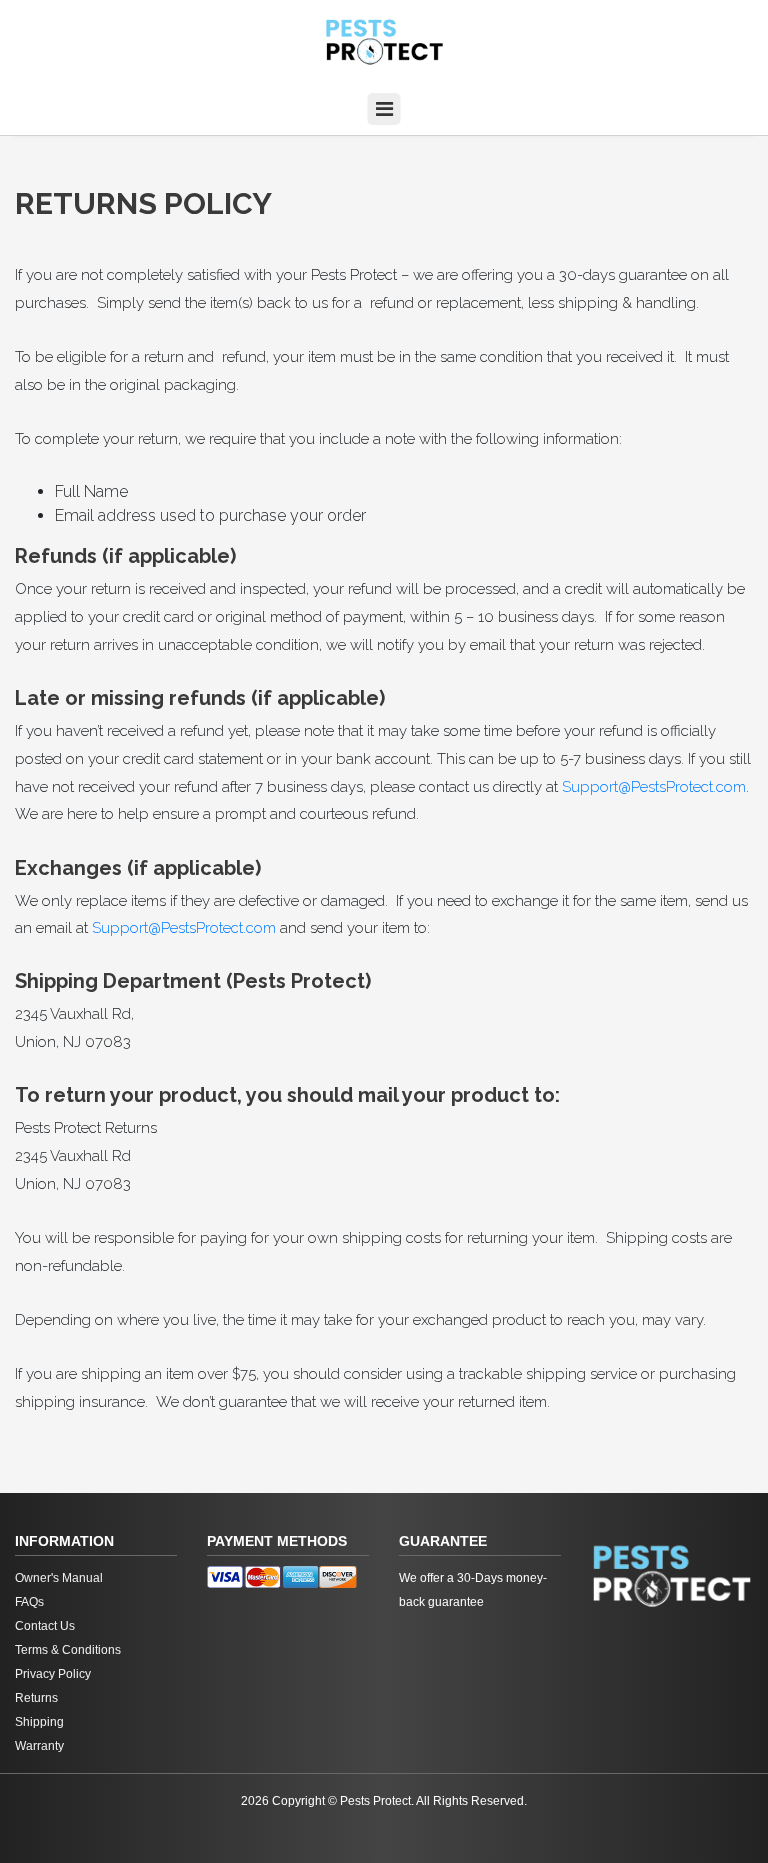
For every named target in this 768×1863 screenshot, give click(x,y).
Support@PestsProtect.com (654, 787)
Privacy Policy (53, 1674)
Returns (36, 1698)
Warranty (39, 1746)
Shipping (39, 1722)
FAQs (29, 1602)
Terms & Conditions (68, 1650)
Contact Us (45, 1626)
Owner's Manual (59, 1578)
